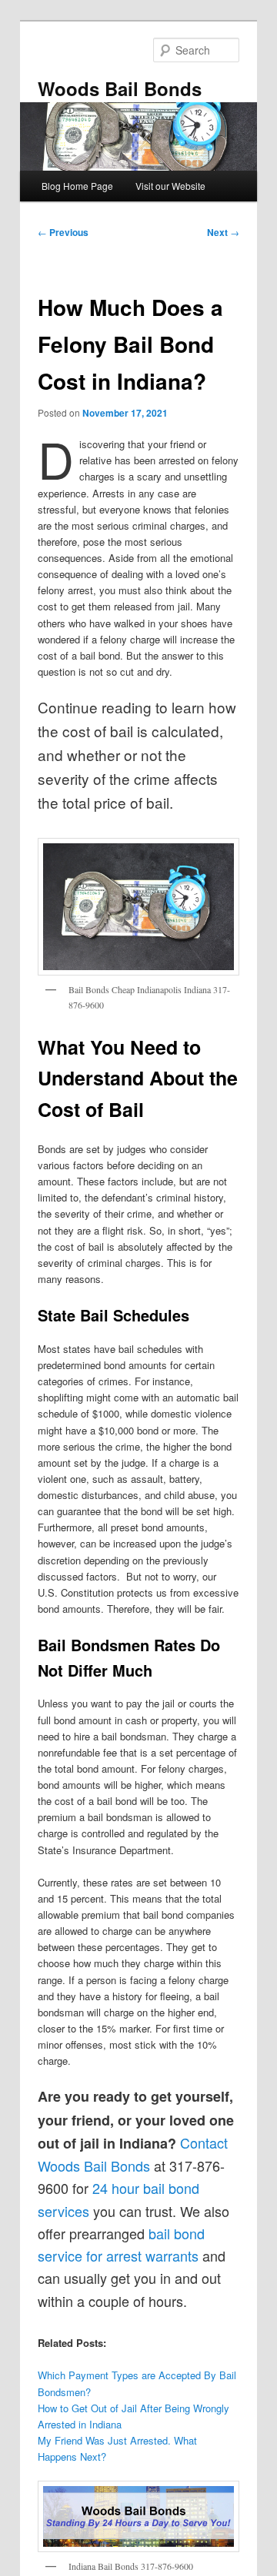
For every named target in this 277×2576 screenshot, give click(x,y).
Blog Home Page (77, 186)
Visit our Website (170, 186)
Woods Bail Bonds (120, 88)
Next (223, 232)
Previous (63, 232)
